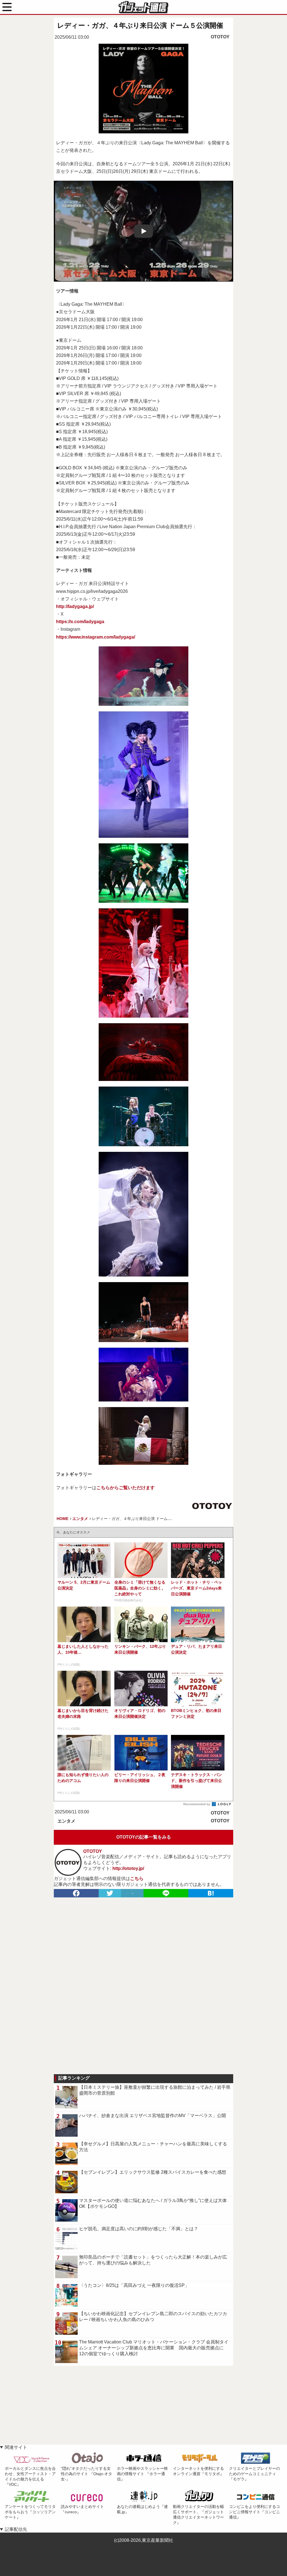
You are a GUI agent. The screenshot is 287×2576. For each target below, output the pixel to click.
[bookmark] (211, 1893)
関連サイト (16, 2447)
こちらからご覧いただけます (126, 1488)
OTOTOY (220, 37)
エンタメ (66, 1821)
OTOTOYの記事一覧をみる (144, 1837)
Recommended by (197, 1804)
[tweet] (110, 1893)
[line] (166, 1893)
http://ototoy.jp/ (128, 1868)
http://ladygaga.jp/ (75, 606)
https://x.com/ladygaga (80, 622)
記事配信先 (16, 2529)
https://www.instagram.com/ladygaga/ (96, 637)
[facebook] (76, 1893)
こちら (137, 1878)
